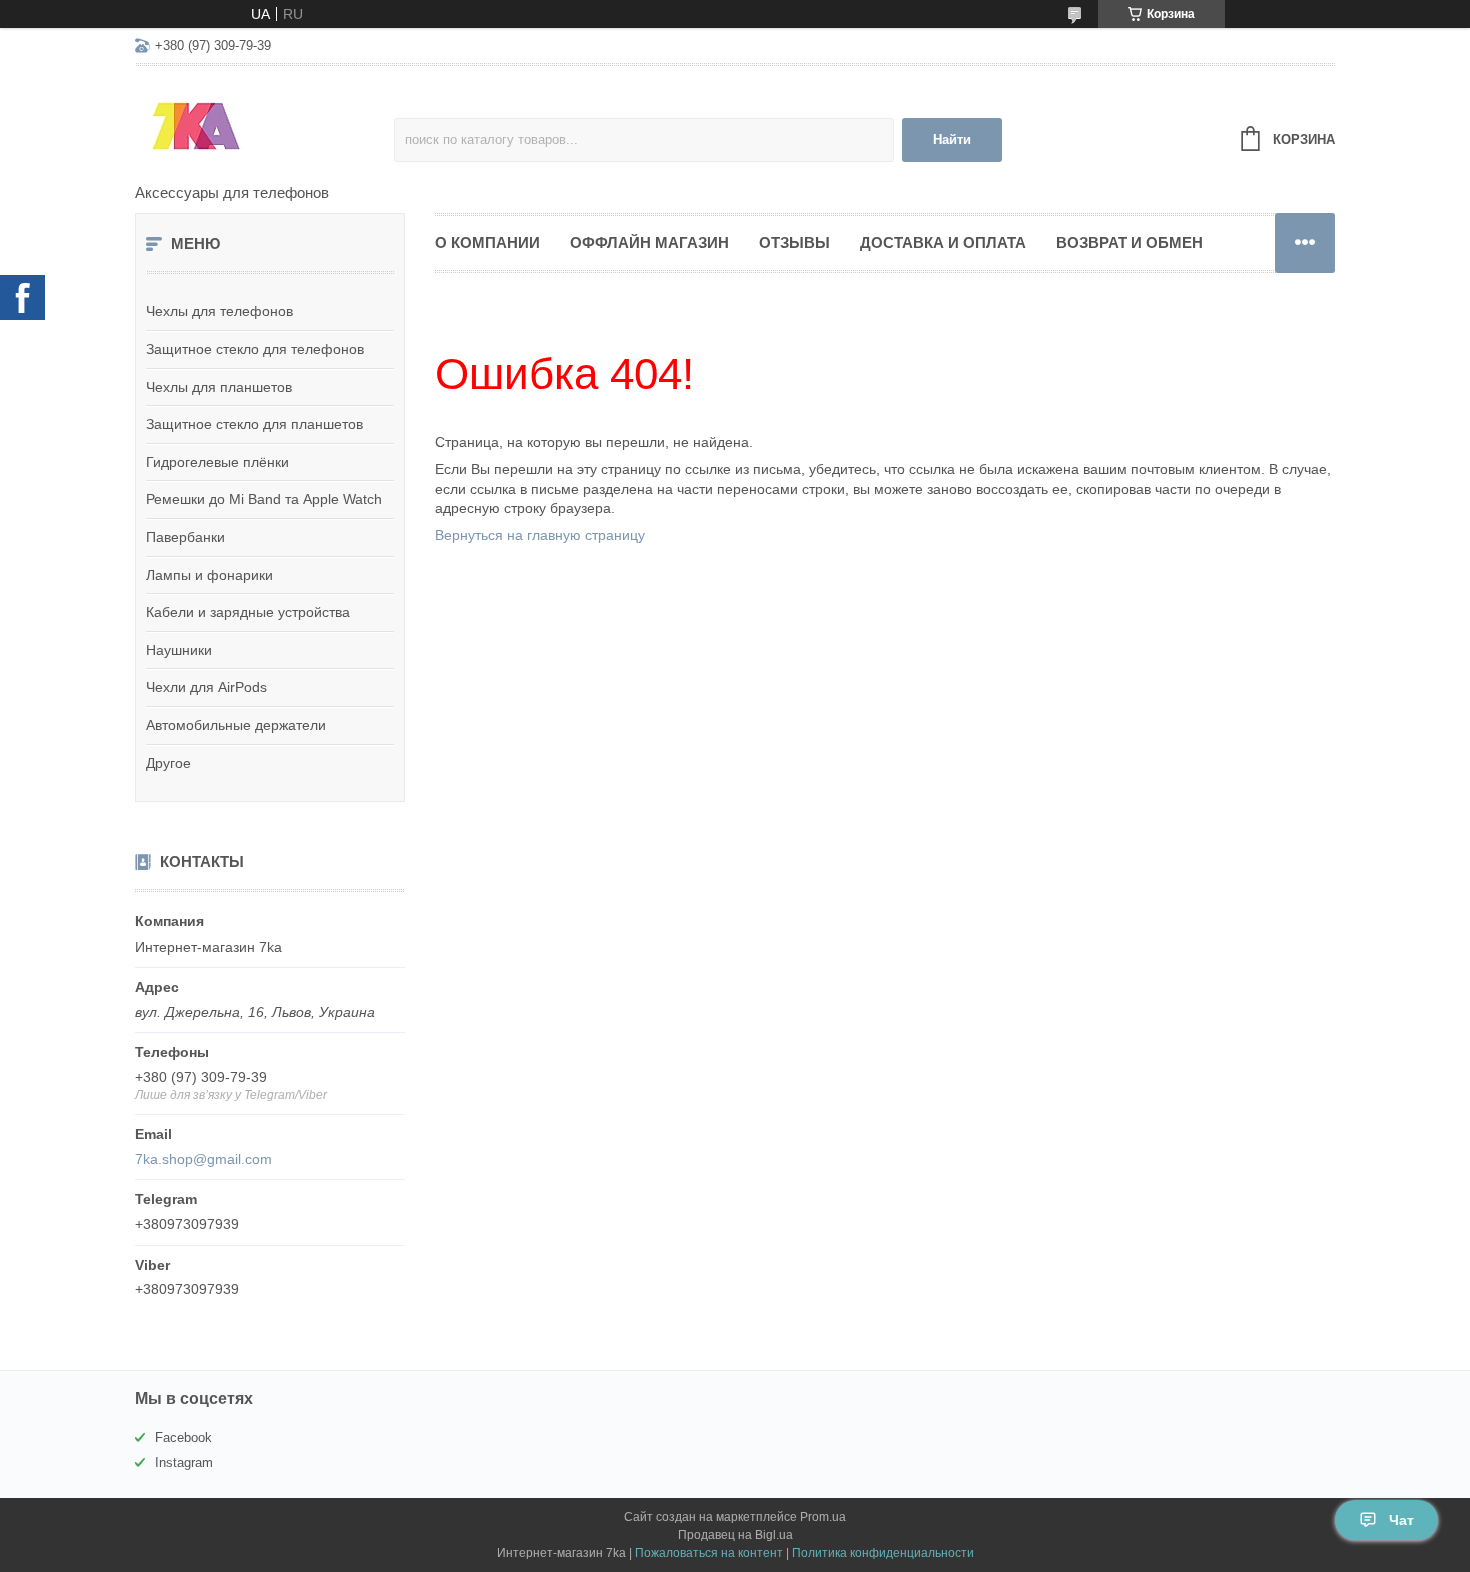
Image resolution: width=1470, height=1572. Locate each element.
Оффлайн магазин (649, 242)
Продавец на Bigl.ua (735, 1535)
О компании (487, 242)
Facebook (183, 1437)
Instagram (184, 1462)
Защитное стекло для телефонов (255, 349)
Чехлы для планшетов (219, 387)
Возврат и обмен (1129, 242)
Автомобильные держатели (236, 725)
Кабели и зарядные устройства (248, 612)
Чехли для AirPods (206, 687)
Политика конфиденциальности (883, 1553)
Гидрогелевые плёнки (217, 462)
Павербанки (185, 537)
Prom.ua (823, 1517)
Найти (952, 139)
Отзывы (794, 242)
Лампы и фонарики (209, 575)
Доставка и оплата (943, 242)
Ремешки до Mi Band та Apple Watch (264, 499)
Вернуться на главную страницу (540, 535)
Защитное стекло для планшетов (254, 424)
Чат (1401, 1520)
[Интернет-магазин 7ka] (264, 126)
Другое (168, 763)
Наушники (179, 650)
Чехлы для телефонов (219, 311)
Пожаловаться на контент (709, 1553)
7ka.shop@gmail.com (203, 1159)
